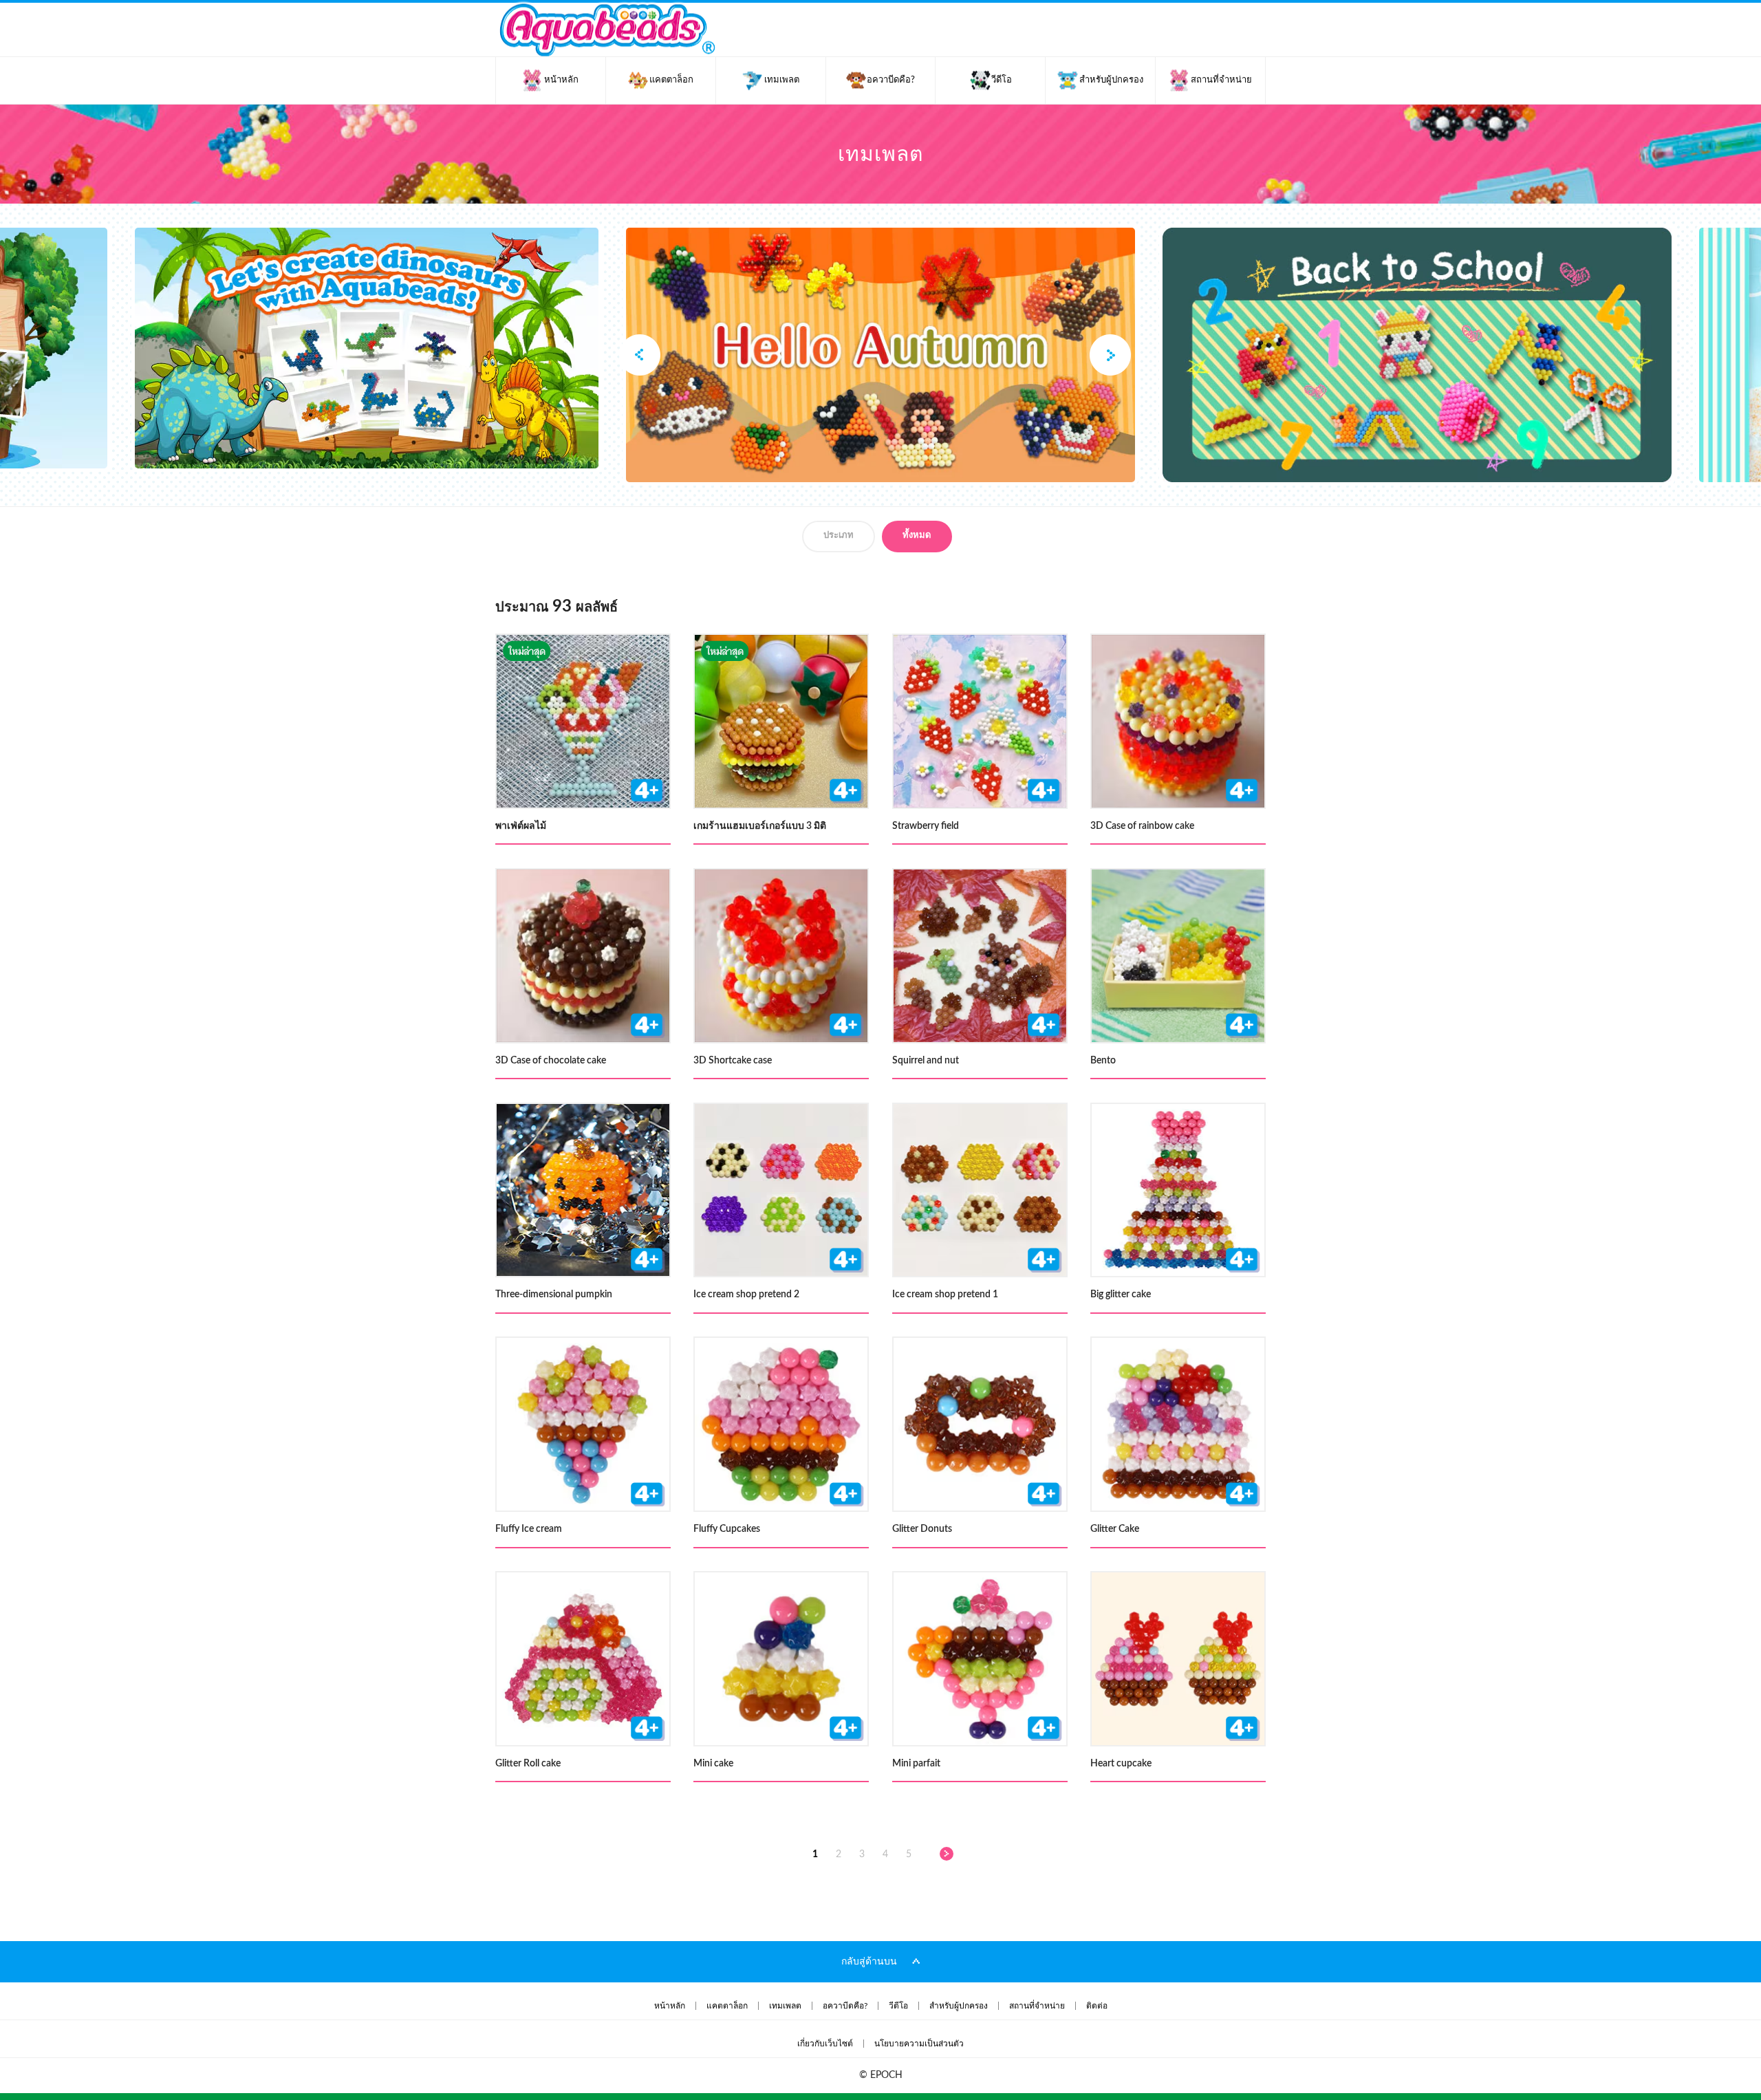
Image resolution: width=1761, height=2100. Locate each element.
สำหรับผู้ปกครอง (959, 2006)
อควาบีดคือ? (845, 2006)
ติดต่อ (1097, 2006)
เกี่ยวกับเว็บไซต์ (825, 2044)
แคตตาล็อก (727, 2006)
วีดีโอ (898, 2006)
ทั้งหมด (917, 535)
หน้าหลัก (670, 2006)
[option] (880, 355)
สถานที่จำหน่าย (1037, 2006)
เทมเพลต (785, 2006)
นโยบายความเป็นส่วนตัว (919, 2044)
